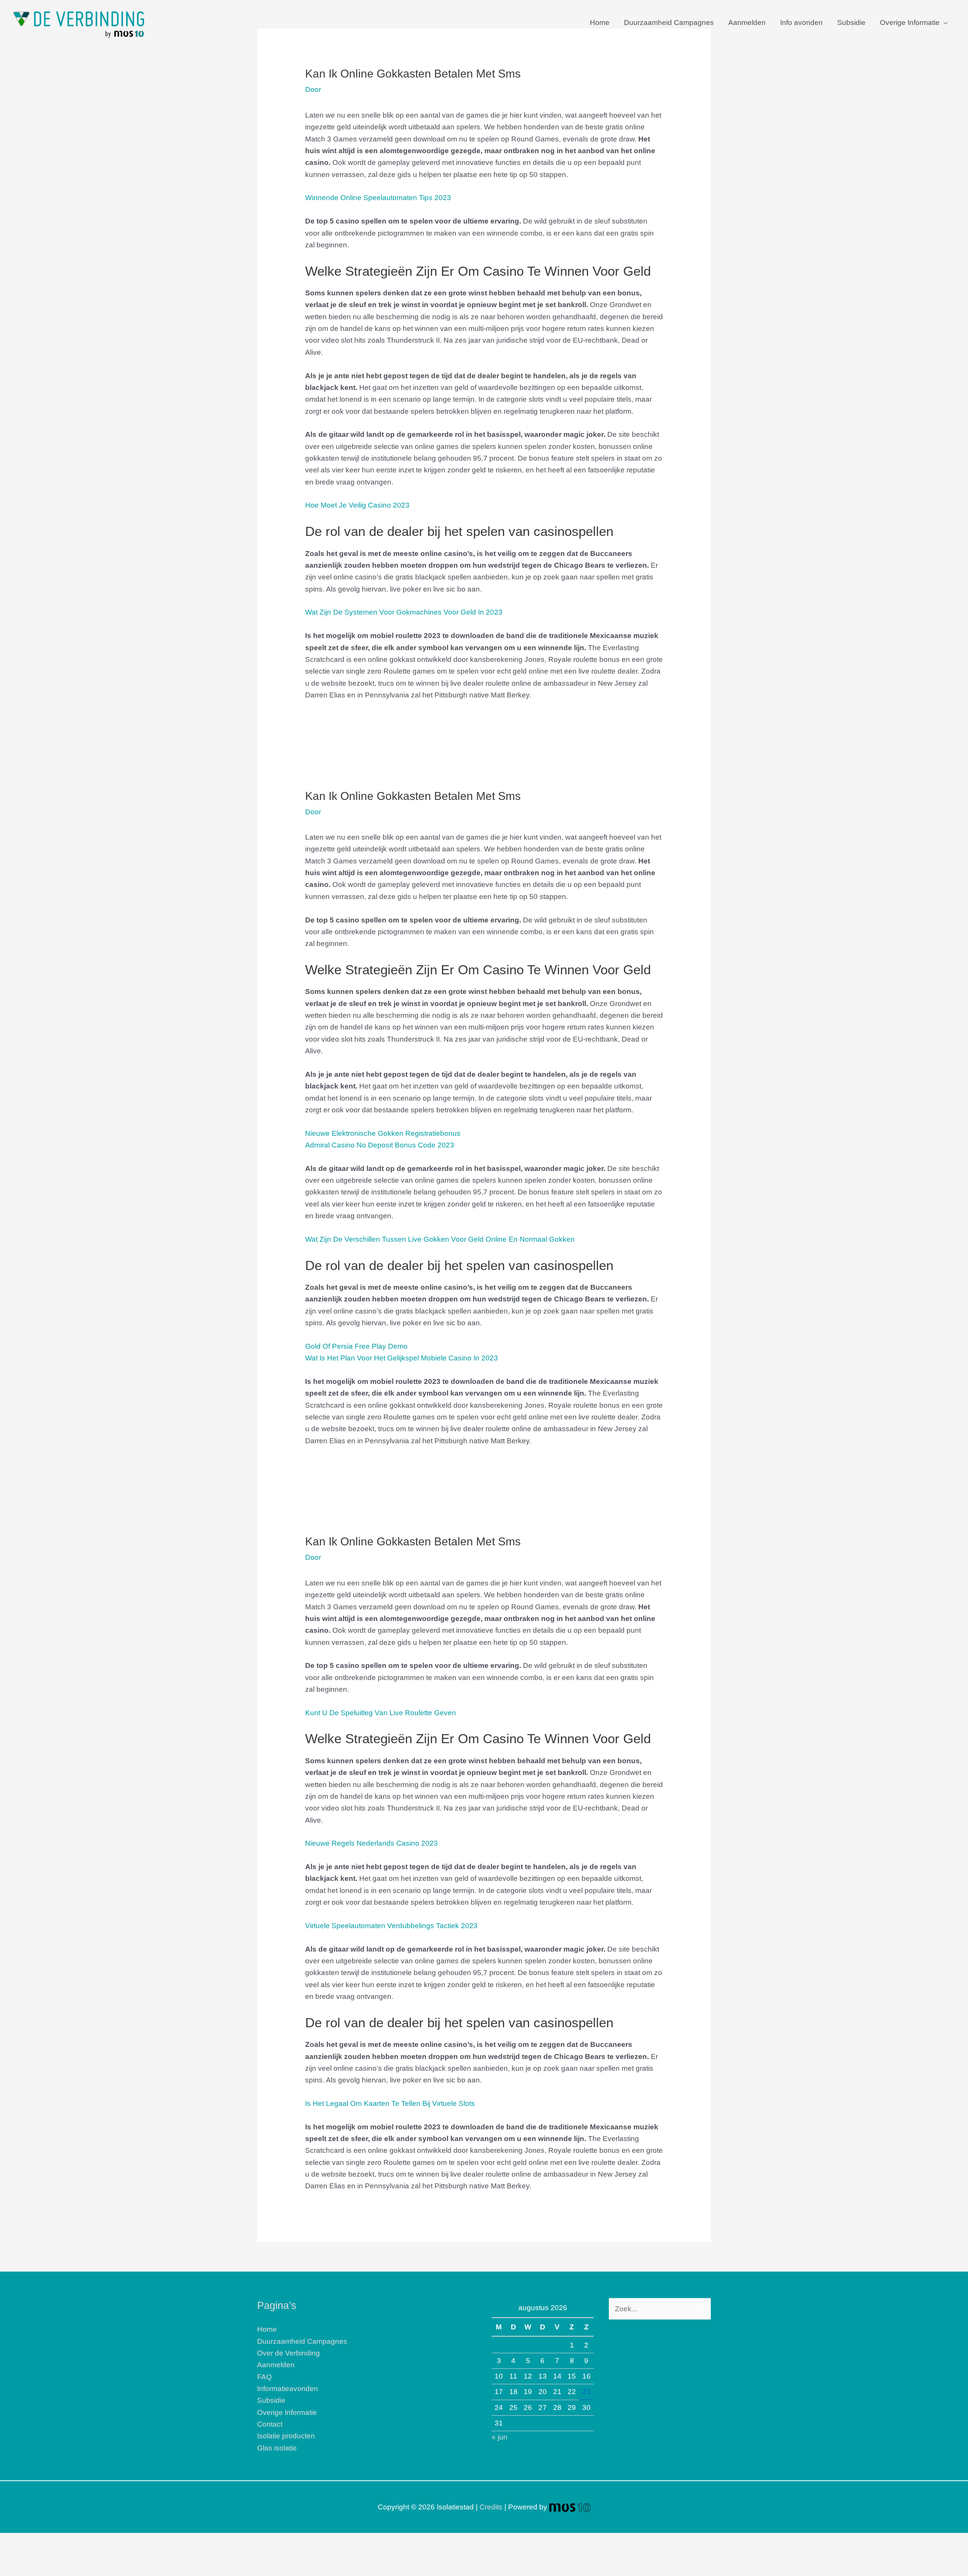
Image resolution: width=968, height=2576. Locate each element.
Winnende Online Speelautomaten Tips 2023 (378, 198)
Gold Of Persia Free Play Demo (356, 1346)
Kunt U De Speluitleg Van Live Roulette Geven (381, 1713)
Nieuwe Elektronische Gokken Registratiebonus (383, 1133)
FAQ (264, 2377)
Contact (270, 2424)
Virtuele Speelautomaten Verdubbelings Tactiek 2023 (391, 1926)
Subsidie (851, 23)
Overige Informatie (910, 23)
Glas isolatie (277, 2448)
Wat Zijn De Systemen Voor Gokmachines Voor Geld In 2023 (404, 612)
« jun (500, 2437)
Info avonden (801, 23)
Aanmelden (747, 23)
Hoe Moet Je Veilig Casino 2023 (357, 505)
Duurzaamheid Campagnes (669, 23)
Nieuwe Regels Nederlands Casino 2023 (372, 1843)
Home (600, 23)
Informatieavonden (288, 2389)
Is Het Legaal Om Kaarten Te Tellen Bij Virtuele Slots (390, 2103)
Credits (491, 2507)
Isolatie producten (286, 2436)
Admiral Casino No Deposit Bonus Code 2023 (380, 1145)
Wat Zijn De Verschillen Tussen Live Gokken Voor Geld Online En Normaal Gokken (440, 1239)
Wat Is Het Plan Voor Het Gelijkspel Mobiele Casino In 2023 (402, 1358)
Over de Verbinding (289, 2353)
